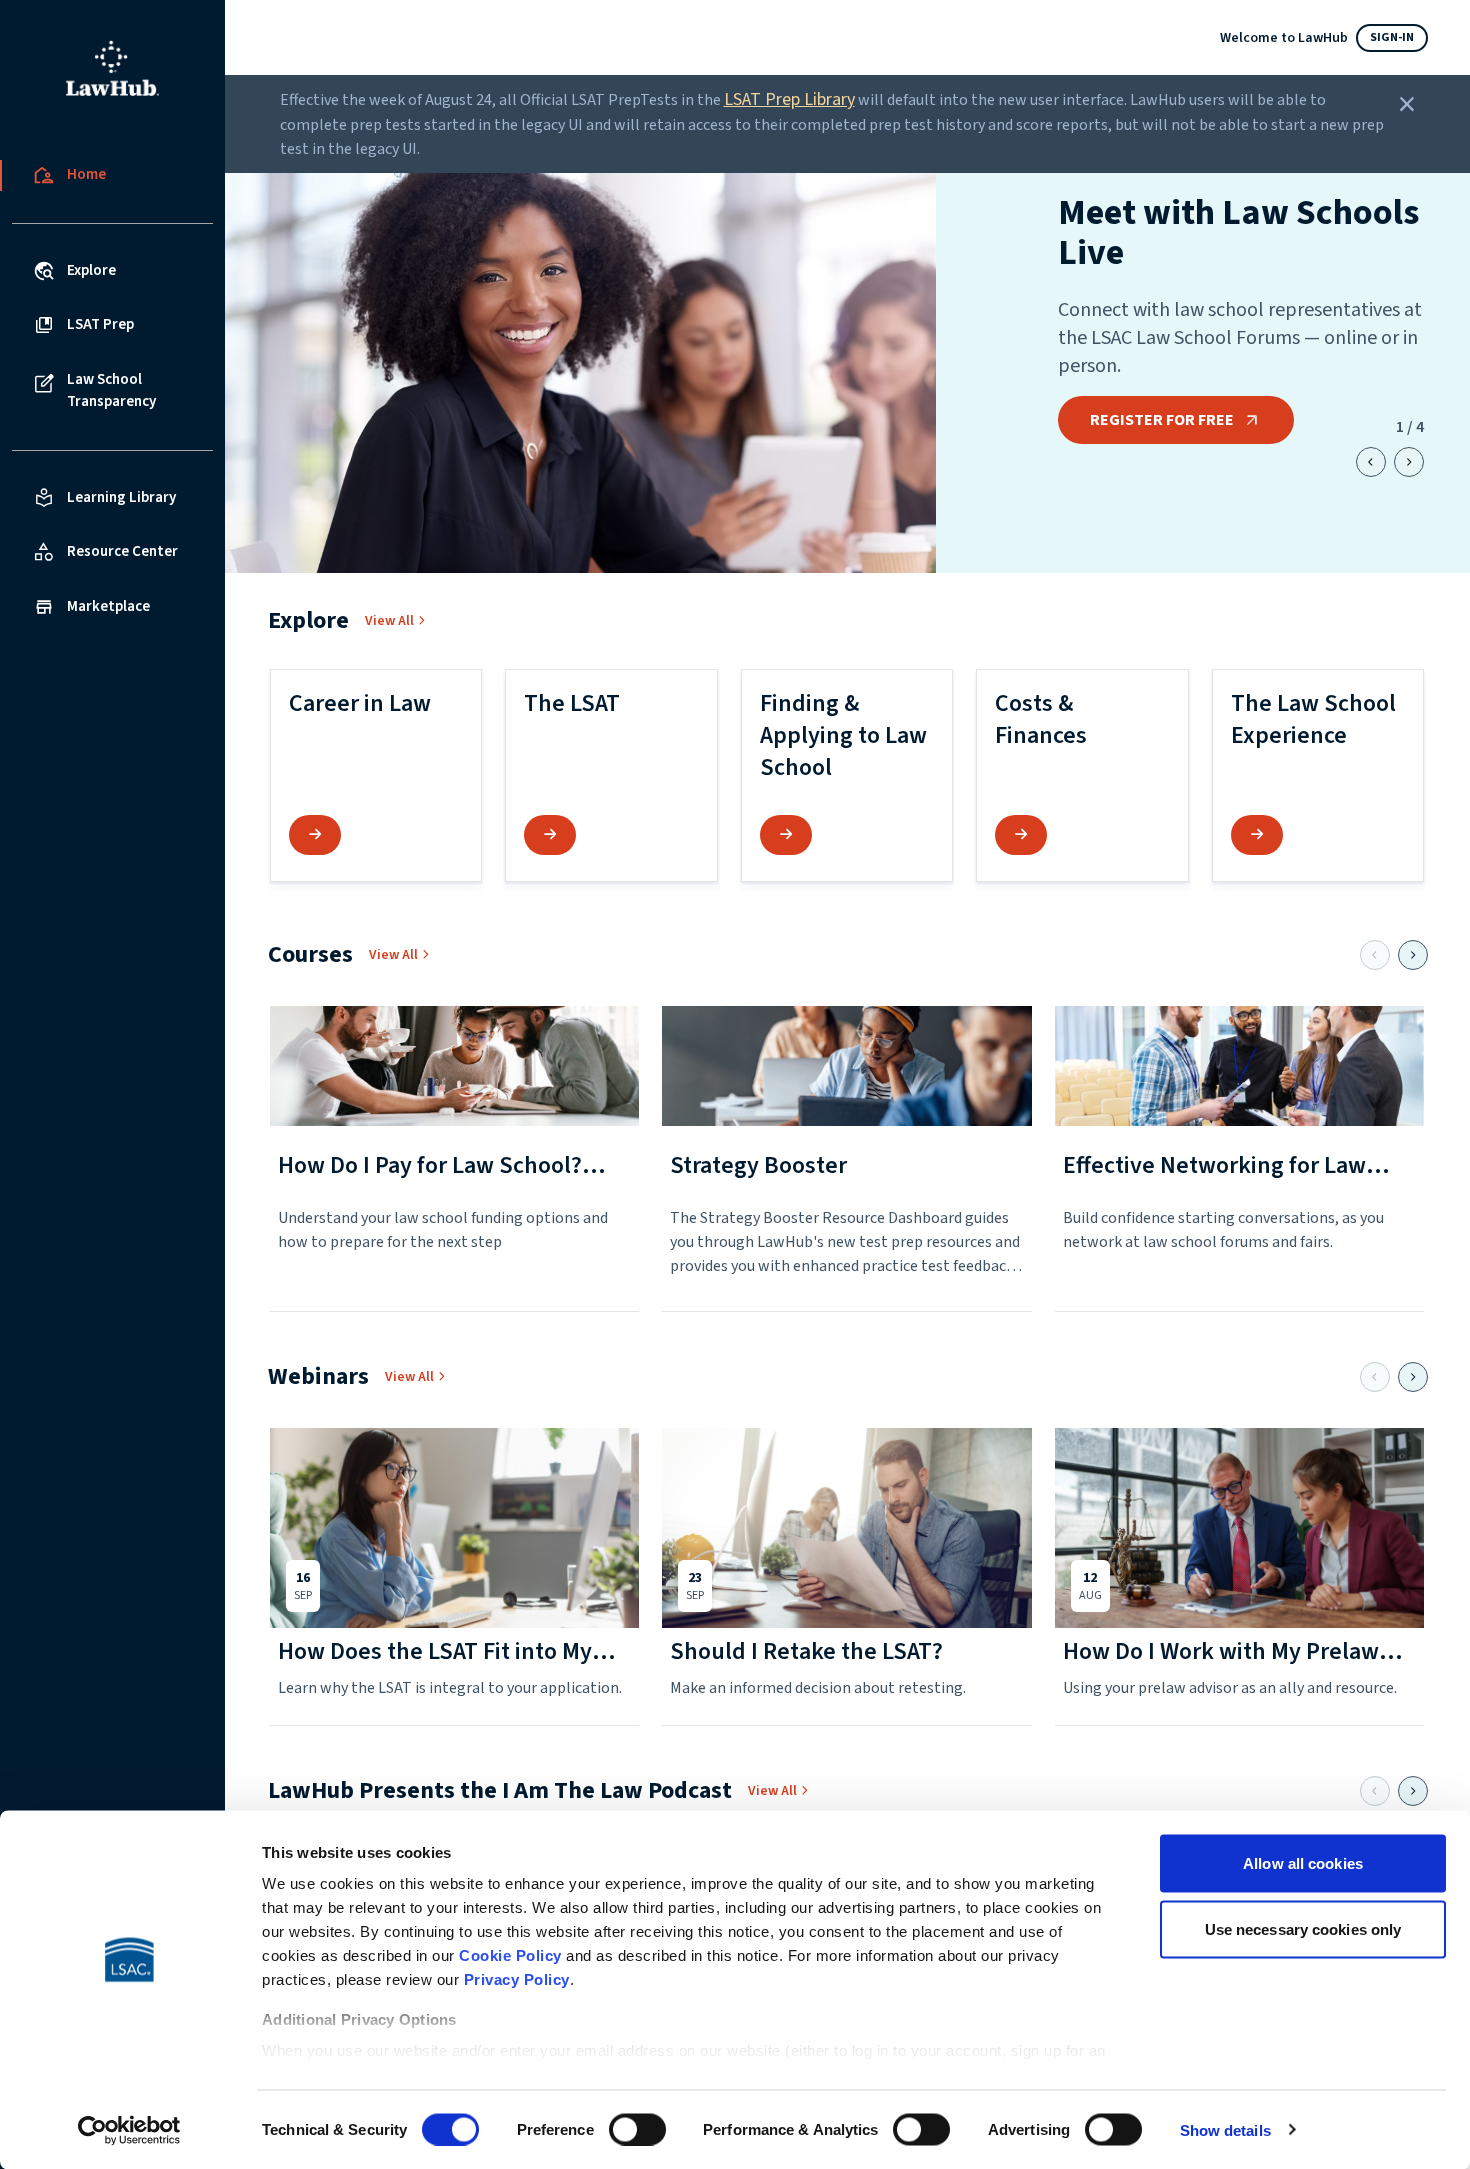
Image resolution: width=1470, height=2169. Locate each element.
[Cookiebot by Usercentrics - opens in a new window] (129, 2130)
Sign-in (1392, 37)
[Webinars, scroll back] (1375, 1377)
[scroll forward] (1409, 462)
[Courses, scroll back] (1375, 955)
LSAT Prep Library (789, 99)
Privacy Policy (517, 1979)
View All (389, 621)
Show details (1225, 2129)
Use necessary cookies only (1303, 1928)
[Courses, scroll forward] (1413, 955)
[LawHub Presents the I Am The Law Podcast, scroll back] (1375, 1791)
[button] (376, 775)
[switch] (637, 2129)
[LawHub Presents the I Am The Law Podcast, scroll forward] (1413, 1791)
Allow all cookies (1303, 1863)
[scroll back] (1371, 462)
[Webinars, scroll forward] (1413, 1377)
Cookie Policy (510, 1955)
